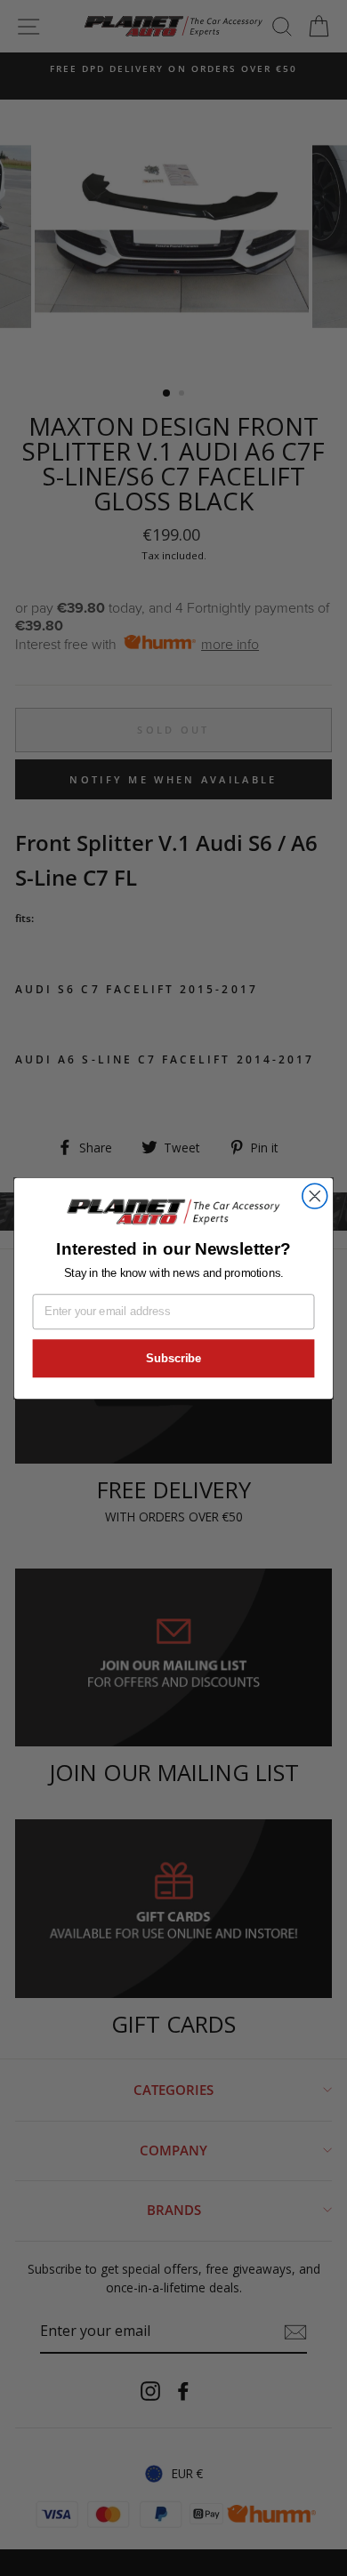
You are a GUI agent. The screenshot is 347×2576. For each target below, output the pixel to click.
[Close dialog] (315, 1196)
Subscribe (173, 1358)
